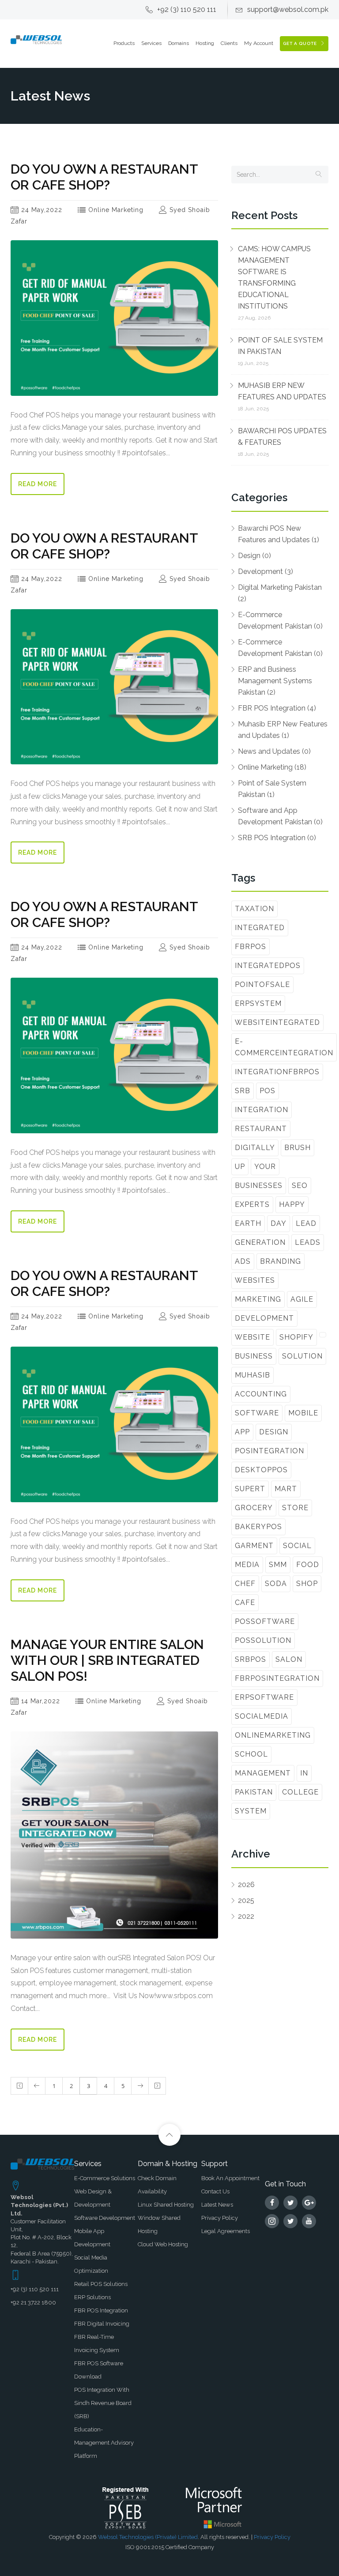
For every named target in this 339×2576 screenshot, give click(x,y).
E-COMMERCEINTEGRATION (284, 1047)
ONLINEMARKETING (273, 1735)
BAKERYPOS (258, 1527)
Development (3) (266, 571)
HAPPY (292, 1204)
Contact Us (215, 2191)
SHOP (307, 1584)
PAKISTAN (254, 1792)
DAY (279, 1223)
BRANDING (281, 1261)
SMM (278, 1565)
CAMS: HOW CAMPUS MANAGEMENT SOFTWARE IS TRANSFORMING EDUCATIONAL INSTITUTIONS (274, 277)
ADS (243, 1261)
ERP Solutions (92, 2297)
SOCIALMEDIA (262, 1716)
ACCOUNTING (261, 1394)
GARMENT (254, 1546)
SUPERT (250, 1489)
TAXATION (254, 909)
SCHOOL (251, 1754)
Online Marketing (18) (272, 767)
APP (242, 1432)
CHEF (245, 1584)
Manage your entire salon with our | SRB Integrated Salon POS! (107, 1660)
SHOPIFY (296, 1337)
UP (240, 1167)
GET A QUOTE (301, 43)
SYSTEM (251, 1811)
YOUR (265, 1167)
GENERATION (260, 1242)
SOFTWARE (257, 1413)
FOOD (308, 1565)
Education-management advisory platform (104, 2443)
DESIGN (274, 1432)
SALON (289, 1659)
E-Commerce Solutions (105, 2178)
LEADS (308, 1242)
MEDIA (247, 1565)
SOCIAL (297, 1546)
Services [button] (151, 43)
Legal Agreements (226, 2231)
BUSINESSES (259, 1186)
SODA (276, 1584)
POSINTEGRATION (269, 1451)
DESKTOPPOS (261, 1470)
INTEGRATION (262, 1110)
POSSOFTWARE (265, 1621)
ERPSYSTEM (258, 1003)
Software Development (105, 2218)
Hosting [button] (205, 43)
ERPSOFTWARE (264, 1697)
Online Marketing (115, 210)
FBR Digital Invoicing (102, 2324)
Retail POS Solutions (101, 2284)
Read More (38, 484)
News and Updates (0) (274, 751)
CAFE (245, 1603)
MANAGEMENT (263, 1773)
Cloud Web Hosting (163, 2244)
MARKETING (258, 1299)
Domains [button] (179, 43)
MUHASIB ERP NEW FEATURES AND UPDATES (282, 391)
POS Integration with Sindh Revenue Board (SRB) (103, 2403)
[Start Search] (319, 175)
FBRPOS (250, 947)
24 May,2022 (41, 210)
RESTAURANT (261, 1129)
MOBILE (303, 1413)
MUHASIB (252, 1375)
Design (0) (254, 556)
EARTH (248, 1223)
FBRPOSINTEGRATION (277, 1678)
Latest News (217, 2205)
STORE (295, 1508)
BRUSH (298, 1148)
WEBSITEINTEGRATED (277, 1022)
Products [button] (124, 43)
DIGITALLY (255, 1148)
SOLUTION (302, 1356)
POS (267, 1091)
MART (286, 1489)
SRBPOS (250, 1659)
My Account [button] (259, 43)
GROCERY (254, 1508)
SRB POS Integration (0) (277, 838)
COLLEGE (300, 1792)
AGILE (302, 1299)
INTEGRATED (260, 928)
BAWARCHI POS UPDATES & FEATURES (282, 437)
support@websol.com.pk (288, 9)
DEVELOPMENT (264, 1318)
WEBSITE (252, 1337)
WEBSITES (255, 1280)
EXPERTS (252, 1204)
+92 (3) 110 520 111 (187, 9)
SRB (243, 1091)
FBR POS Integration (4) (277, 708)
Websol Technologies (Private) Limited (148, 2537)
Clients (229, 43)
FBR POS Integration (101, 2310)
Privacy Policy (220, 2218)
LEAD (306, 1223)
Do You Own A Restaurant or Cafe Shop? (104, 177)
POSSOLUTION (263, 1640)
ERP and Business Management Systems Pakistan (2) (275, 681)
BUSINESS (254, 1356)
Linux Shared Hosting (166, 2205)
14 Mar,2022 (40, 1701)
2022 (246, 1916)
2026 (246, 1885)
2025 (246, 1900)
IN (304, 1773)
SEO (300, 1186)
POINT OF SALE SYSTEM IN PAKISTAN (280, 346)
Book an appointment (230, 2178)
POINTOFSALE (262, 985)
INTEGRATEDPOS (268, 966)
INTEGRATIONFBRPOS (277, 1072)
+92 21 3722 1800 (33, 2302)
